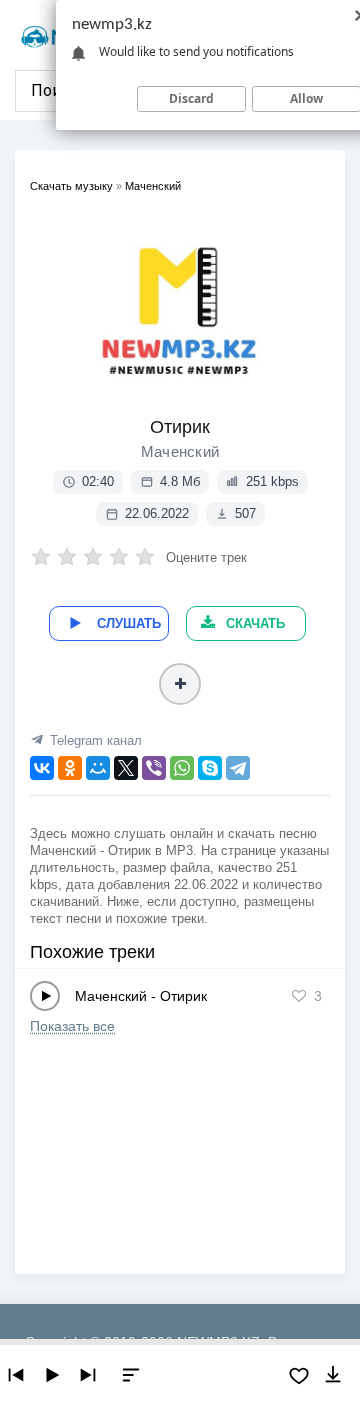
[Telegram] (238, 768)
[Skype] (210, 768)
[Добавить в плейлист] (180, 684)
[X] (126, 768)
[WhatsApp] (182, 768)
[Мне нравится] (299, 996)
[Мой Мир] (98, 768)
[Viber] (154, 768)
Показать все (72, 1026)
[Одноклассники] (70, 768)
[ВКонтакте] (42, 768)
